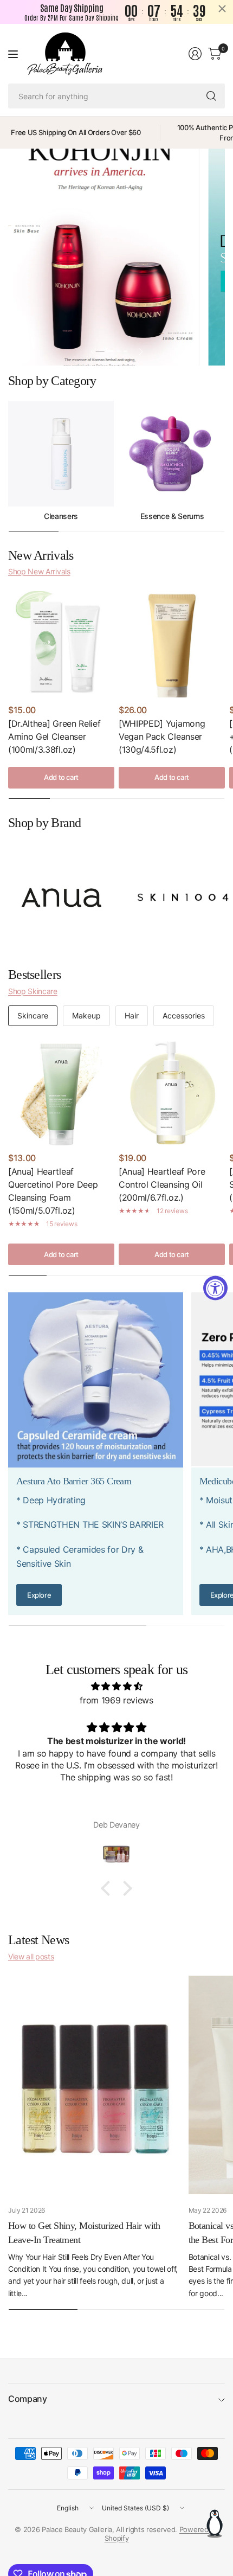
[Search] (211, 96)
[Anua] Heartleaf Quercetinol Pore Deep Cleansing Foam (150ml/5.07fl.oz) (53, 1191)
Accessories (184, 1015)
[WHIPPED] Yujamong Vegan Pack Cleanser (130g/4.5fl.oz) (162, 736)
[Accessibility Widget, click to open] (215, 1288)
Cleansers (61, 516)
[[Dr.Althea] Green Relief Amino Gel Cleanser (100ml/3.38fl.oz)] (61, 644)
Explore (39, 1595)
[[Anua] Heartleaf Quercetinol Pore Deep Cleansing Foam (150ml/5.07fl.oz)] (61, 1092)
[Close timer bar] (222, 9)
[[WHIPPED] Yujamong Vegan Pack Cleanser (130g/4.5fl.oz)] (172, 644)
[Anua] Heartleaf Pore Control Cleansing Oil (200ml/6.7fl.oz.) (162, 1184)
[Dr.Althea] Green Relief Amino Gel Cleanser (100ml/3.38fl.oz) (54, 736)
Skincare (33, 1015)
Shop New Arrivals (39, 571)
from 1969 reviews (116, 1700)
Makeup (86, 1015)
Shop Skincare (33, 991)
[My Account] (195, 54)
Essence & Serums (172, 516)
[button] (108, 1888)
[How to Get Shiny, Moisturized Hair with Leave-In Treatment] (96, 2085)
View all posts (31, 1956)
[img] (116, 1687)
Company (28, 2399)
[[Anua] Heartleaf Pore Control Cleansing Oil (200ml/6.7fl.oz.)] (172, 1092)
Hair (132, 1015)
